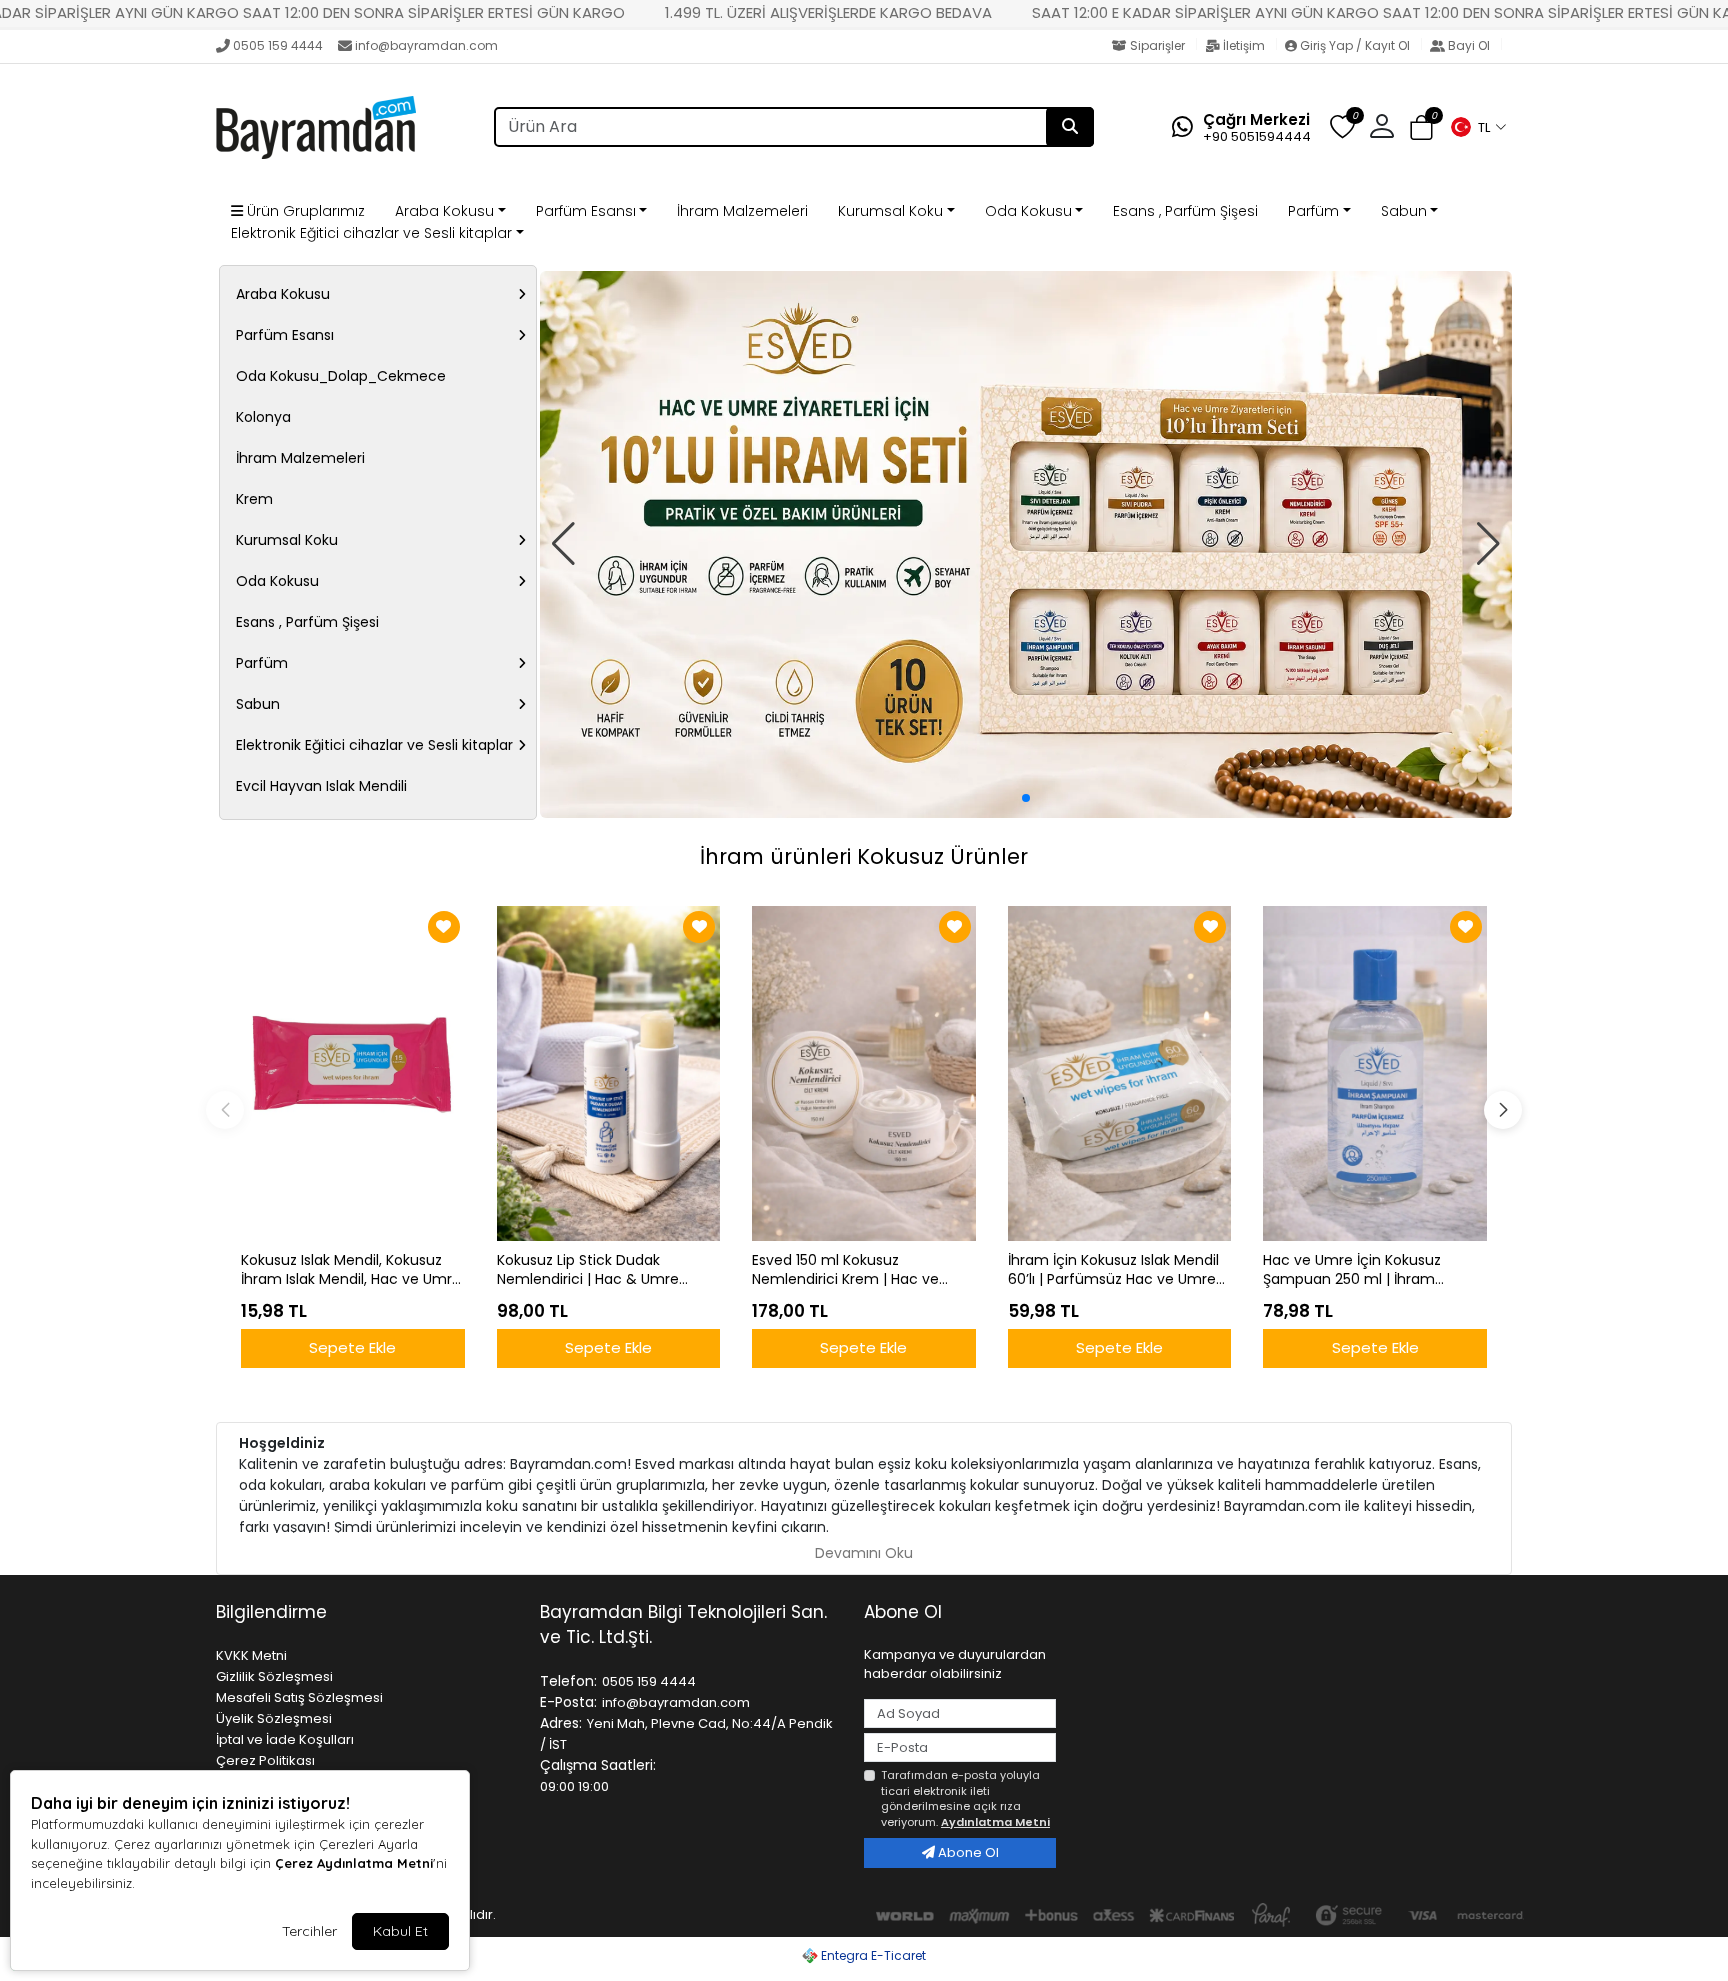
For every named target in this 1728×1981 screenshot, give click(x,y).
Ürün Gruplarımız (304, 211)
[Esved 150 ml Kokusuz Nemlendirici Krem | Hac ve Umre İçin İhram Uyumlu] (864, 1073)
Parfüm (1313, 211)
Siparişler (1157, 45)
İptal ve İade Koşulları (285, 1739)
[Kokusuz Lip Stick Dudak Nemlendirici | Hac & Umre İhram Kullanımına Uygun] (609, 1073)
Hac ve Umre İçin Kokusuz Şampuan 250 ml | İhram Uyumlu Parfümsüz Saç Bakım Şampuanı (1367, 1270)
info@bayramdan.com (426, 45)
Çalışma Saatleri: (598, 1765)
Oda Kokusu (1028, 211)
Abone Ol (967, 1852)
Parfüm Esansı (586, 211)
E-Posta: (568, 1702)
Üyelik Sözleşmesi (274, 1718)
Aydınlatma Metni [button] (995, 1822)
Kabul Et (400, 1931)
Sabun (1404, 211)
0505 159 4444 (278, 45)
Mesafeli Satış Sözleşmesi (299, 1697)
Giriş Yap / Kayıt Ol (1355, 45)
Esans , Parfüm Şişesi (1185, 211)
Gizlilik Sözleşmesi (274, 1676)
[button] (1478, 127)
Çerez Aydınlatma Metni (354, 1863)
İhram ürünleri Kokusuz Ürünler (864, 856)
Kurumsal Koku (890, 211)
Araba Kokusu (444, 211)
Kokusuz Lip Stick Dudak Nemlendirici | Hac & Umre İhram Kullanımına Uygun (588, 1270)
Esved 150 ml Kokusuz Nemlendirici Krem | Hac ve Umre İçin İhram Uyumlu (845, 1270)
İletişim (1244, 45)
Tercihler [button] (309, 1931)
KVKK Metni (251, 1655)
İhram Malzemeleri (742, 211)
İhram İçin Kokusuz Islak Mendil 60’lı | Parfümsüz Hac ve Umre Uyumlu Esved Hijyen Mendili (1113, 1270)
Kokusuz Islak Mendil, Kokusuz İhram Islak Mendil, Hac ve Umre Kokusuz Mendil (351, 1270)
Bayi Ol (1469, 45)
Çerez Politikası (265, 1760)
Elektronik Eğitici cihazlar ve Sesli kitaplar (371, 233)
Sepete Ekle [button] (352, 1347)
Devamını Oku (864, 1553)
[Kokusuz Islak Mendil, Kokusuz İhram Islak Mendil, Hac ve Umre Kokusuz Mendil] (353, 1073)
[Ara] (1070, 127)
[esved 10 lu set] (1026, 544)
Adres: (561, 1723)
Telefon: (568, 1681)
